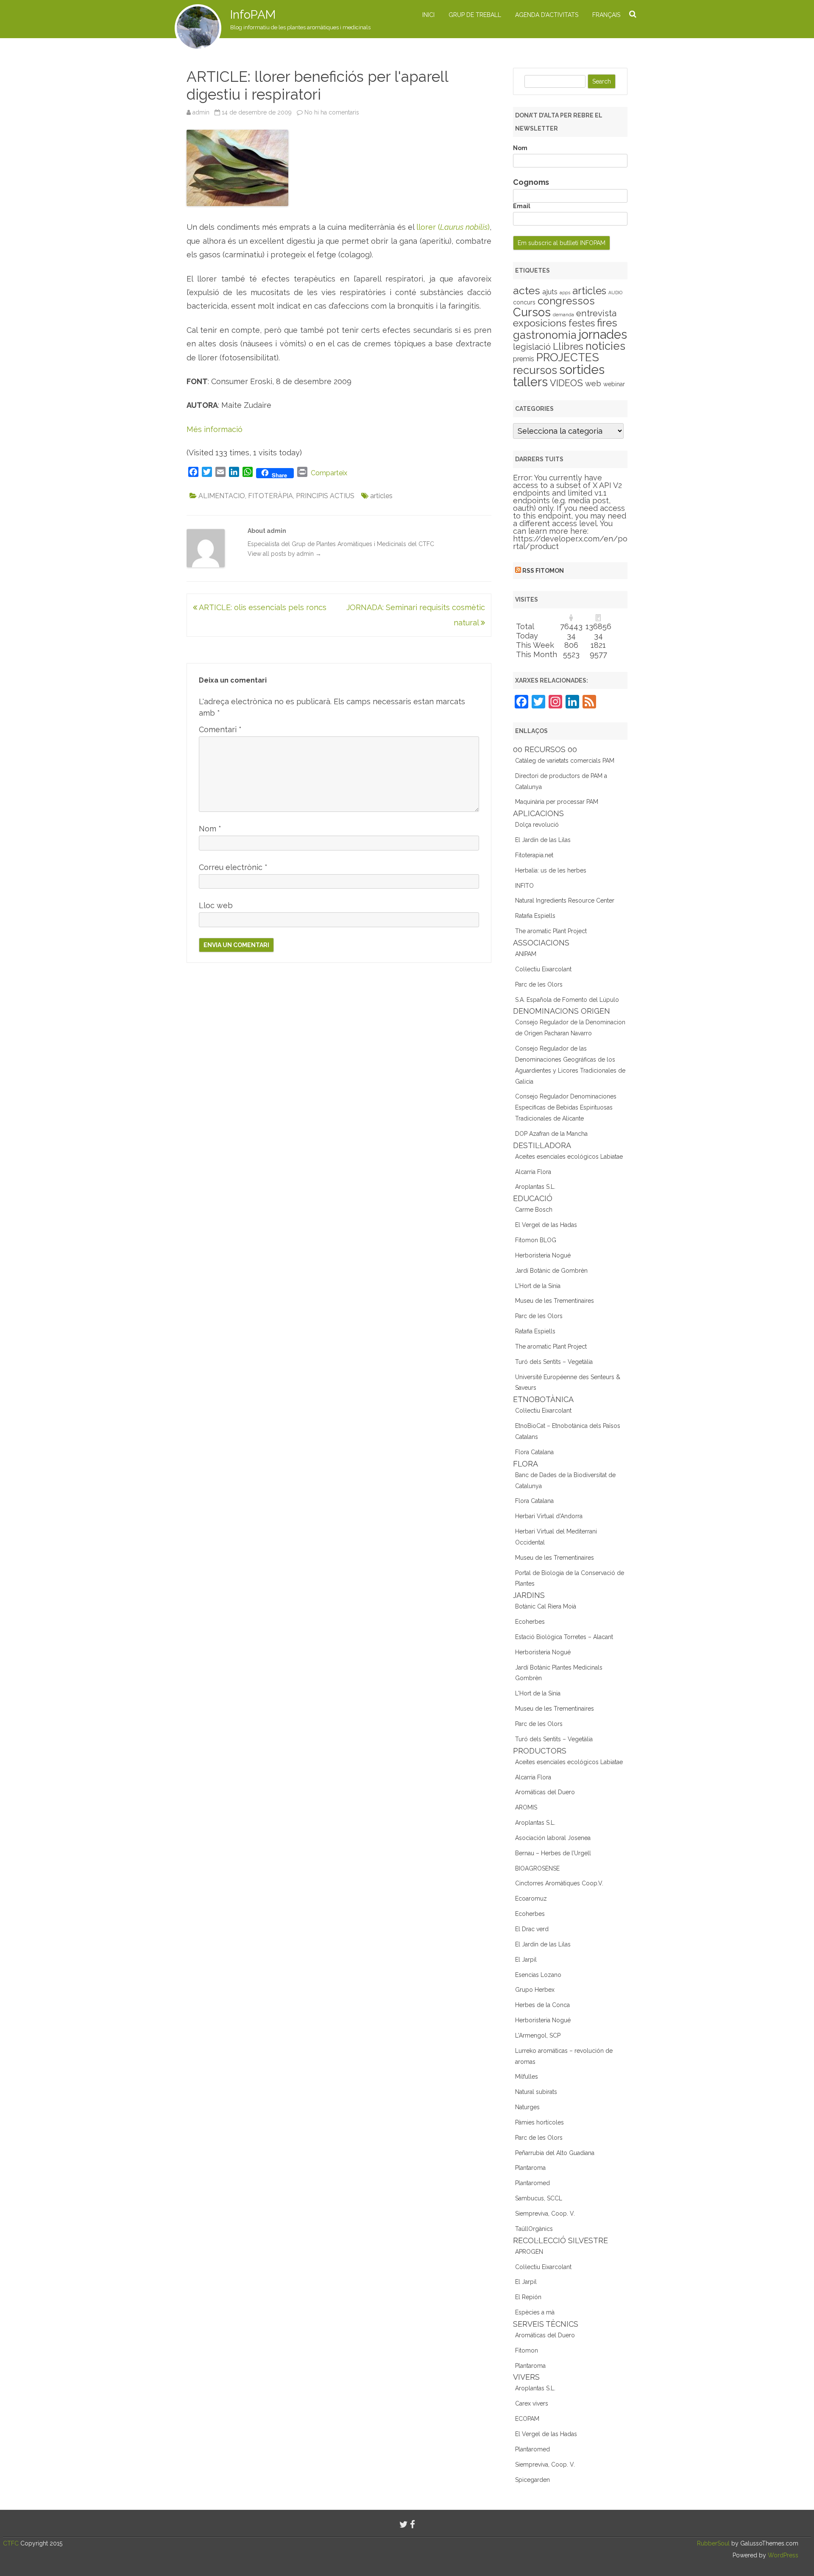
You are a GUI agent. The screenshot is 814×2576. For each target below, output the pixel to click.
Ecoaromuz (531, 1899)
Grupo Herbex (535, 1990)
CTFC (12, 2543)
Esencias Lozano (538, 1975)
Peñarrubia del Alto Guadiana (555, 2153)
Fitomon (527, 2350)
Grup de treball (475, 15)
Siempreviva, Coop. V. (545, 2214)
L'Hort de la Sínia (538, 1286)
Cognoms (531, 182)
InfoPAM (253, 15)
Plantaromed (532, 2183)
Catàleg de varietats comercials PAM (565, 761)
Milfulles (527, 2077)
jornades (603, 335)
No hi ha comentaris (332, 112)
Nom (210, 829)
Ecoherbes (530, 1622)
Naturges (527, 2107)
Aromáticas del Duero (545, 1792)
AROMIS (526, 1807)
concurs (524, 302)
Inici (428, 15)
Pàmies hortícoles (539, 2122)
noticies (605, 346)
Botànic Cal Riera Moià (546, 1606)
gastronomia (545, 335)
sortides (582, 369)
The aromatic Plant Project (551, 931)
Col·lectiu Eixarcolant (543, 969)
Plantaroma (530, 2168)
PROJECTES (568, 357)
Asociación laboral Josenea (553, 1838)
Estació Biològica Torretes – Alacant (564, 1637)
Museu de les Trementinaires (555, 1301)
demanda (563, 315)
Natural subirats (536, 2092)
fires (607, 323)
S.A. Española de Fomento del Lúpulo (567, 1000)
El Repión (528, 2297)
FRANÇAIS (606, 15)
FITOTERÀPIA (270, 496)
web (593, 383)
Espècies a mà (535, 2312)
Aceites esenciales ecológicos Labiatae (569, 1157)
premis (524, 359)
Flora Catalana (534, 1452)
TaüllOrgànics (534, 2229)
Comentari (220, 729)
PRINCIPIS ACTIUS (325, 496)
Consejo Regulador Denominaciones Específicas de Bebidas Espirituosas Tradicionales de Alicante (566, 1107)
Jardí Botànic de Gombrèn (551, 1271)
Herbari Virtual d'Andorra (549, 1516)
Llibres (568, 346)
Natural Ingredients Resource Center (565, 900)
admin (201, 112)
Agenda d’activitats (547, 15)
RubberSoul (713, 2543)
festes (582, 323)
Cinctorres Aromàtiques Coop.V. (559, 1883)
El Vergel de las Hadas (546, 1225)
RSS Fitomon (543, 571)
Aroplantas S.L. (535, 1187)
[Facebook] (413, 2524)
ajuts (550, 292)
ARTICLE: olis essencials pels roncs (262, 607)
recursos (535, 370)
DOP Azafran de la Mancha (551, 1134)
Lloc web (216, 905)
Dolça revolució (537, 825)
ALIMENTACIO (222, 496)
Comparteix (329, 473)
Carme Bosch (534, 1210)
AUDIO (615, 293)
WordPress (782, 2555)
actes (527, 290)
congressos (566, 301)
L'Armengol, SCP (538, 2035)
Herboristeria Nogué (543, 1255)
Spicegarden (532, 2480)
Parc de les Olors (539, 984)
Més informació (215, 429)
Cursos (532, 312)
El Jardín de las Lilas (543, 840)
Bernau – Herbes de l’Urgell (553, 1853)
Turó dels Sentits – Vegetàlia (554, 1362)
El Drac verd (532, 1929)
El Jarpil (526, 1960)
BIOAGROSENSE (537, 1868)
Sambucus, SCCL (539, 2198)
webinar (614, 384)
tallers (530, 382)
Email (522, 206)
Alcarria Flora (533, 1172)
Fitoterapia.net (534, 855)
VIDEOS (566, 383)
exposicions (540, 323)
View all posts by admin (284, 554)
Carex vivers (532, 2403)
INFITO (524, 886)
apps (565, 293)
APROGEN (529, 2252)
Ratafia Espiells (535, 916)
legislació (532, 347)
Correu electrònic (233, 867)
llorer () (453, 227)
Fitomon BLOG (536, 1240)
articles (381, 496)
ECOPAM (527, 2419)
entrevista (596, 313)
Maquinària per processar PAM (557, 802)
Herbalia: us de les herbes (551, 870)
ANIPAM (526, 954)
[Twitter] (404, 2524)
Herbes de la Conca (542, 2005)
